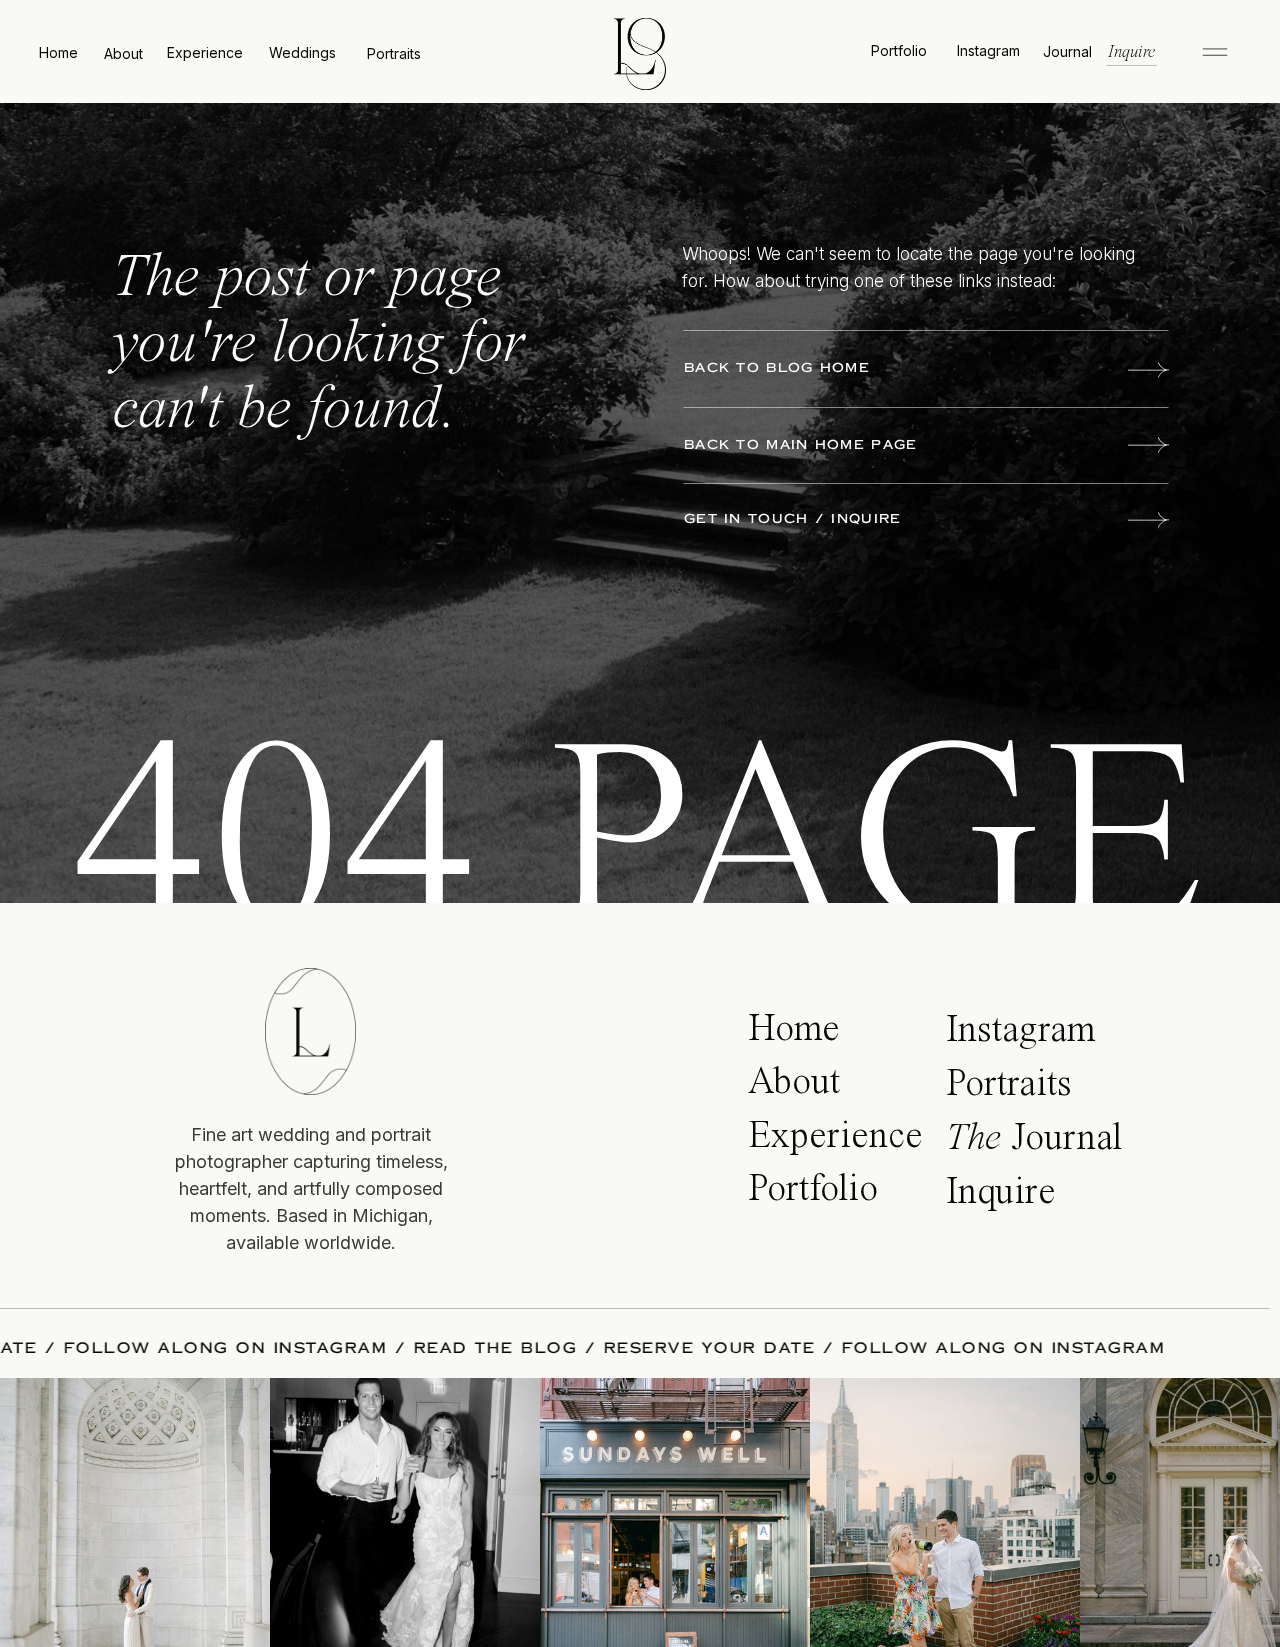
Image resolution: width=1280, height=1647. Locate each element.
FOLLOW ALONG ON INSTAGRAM (291, 1348)
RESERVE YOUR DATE (775, 1348)
